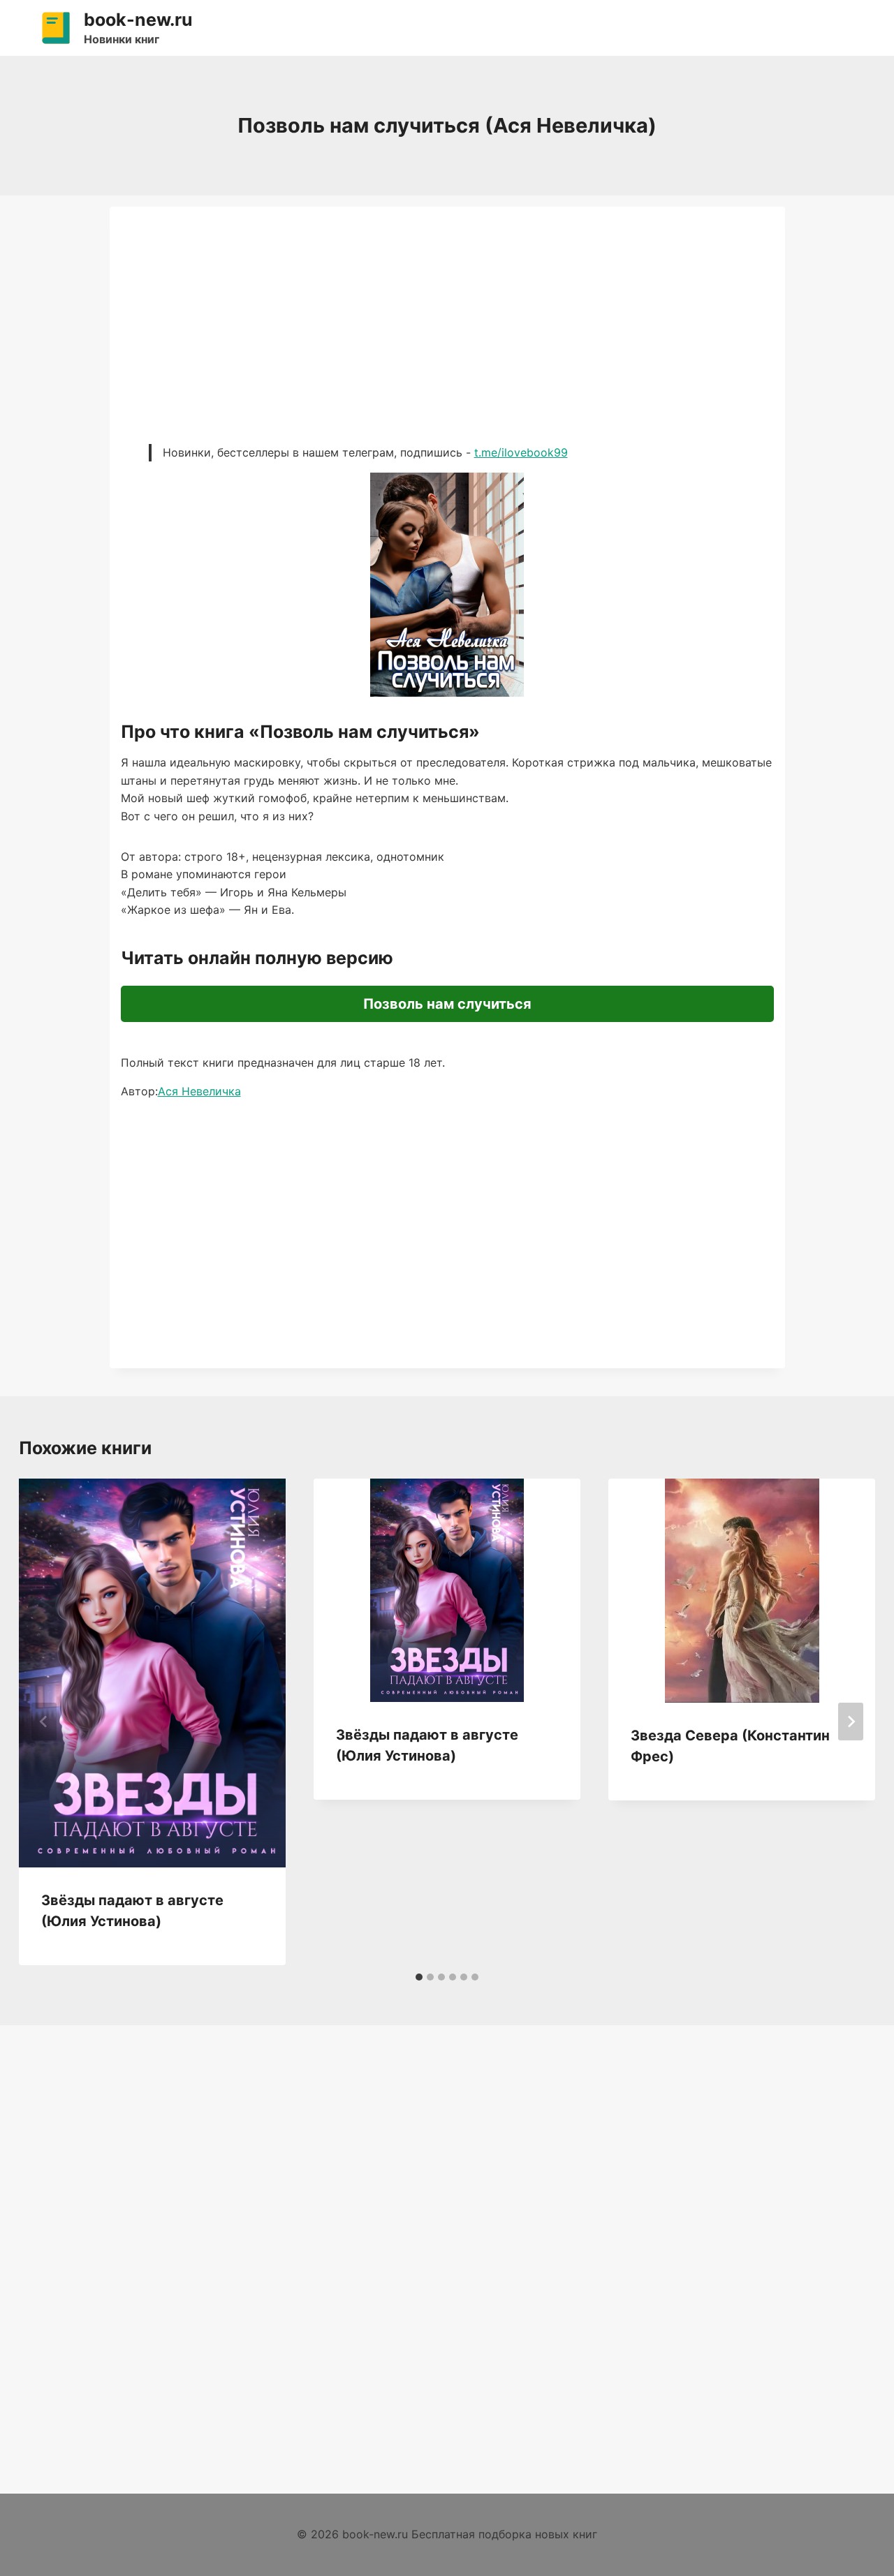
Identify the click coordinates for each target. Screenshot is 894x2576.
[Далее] (851, 1722)
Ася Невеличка (199, 1091)
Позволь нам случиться (447, 1004)
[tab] (419, 1977)
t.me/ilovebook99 (521, 452)
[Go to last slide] (44, 1722)
